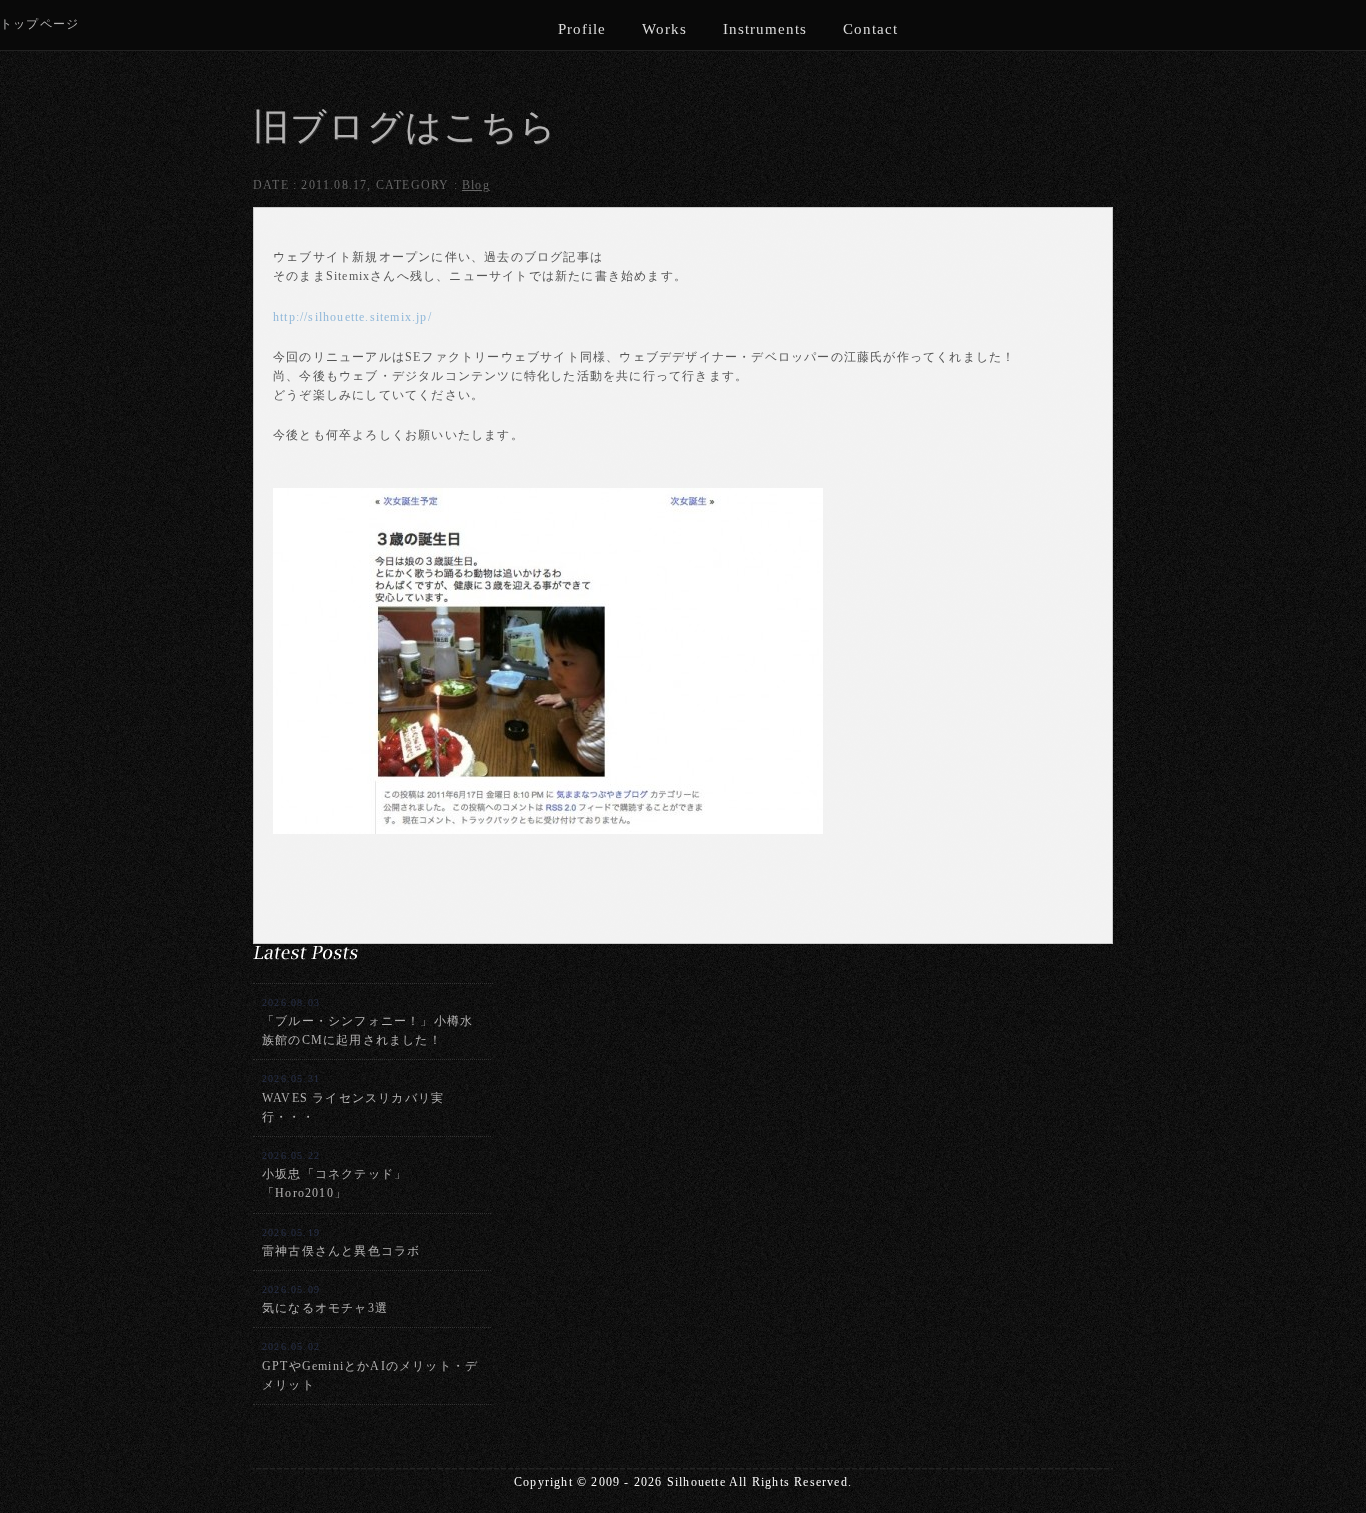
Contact (870, 29)
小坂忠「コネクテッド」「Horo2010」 (334, 1175)
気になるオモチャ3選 (325, 1299)
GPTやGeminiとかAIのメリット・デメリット (370, 1366)
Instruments (765, 29)
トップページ (39, 24)
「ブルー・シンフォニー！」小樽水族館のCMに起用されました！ (367, 1022)
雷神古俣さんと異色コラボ (341, 1242)
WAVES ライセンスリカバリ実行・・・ (353, 1098)
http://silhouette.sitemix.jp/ (352, 317)
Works (664, 29)
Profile (582, 29)
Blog (476, 185)
